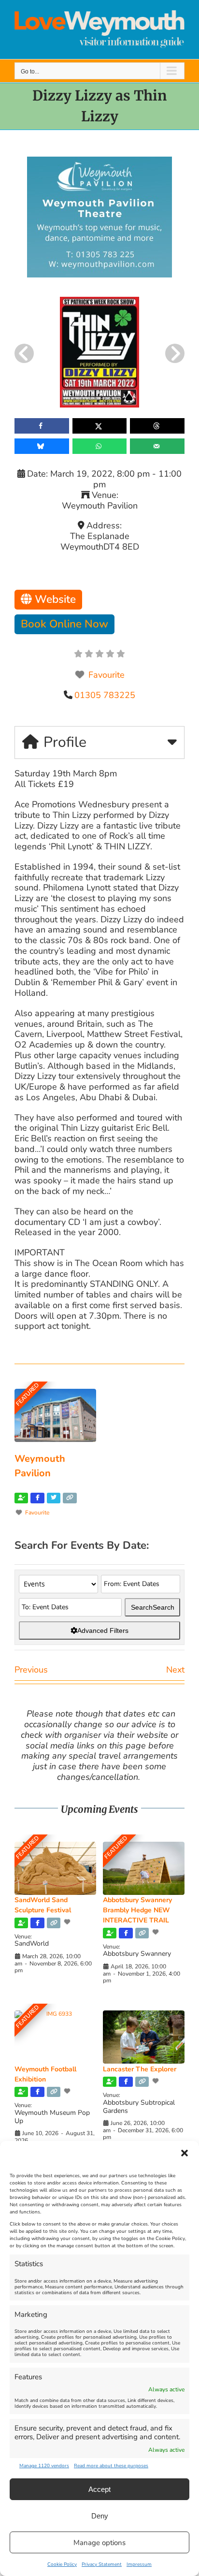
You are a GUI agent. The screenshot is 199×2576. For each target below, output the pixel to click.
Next (175, 1670)
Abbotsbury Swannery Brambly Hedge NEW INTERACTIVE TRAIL (137, 1910)
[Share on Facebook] (42, 426)
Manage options (99, 2543)
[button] (185, 2153)
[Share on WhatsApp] (100, 446)
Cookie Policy (62, 2564)
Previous (31, 1670)
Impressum (139, 2564)
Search (153, 1607)
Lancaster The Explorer (140, 2069)
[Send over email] (157, 446)
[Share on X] (100, 426)
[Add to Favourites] (68, 1922)
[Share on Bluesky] (42, 446)
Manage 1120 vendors (44, 2466)
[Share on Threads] (157, 426)
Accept (99, 2489)
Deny (100, 2516)
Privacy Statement (102, 2564)
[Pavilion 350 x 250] (99, 161)
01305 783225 (105, 695)
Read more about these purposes (111, 2466)
